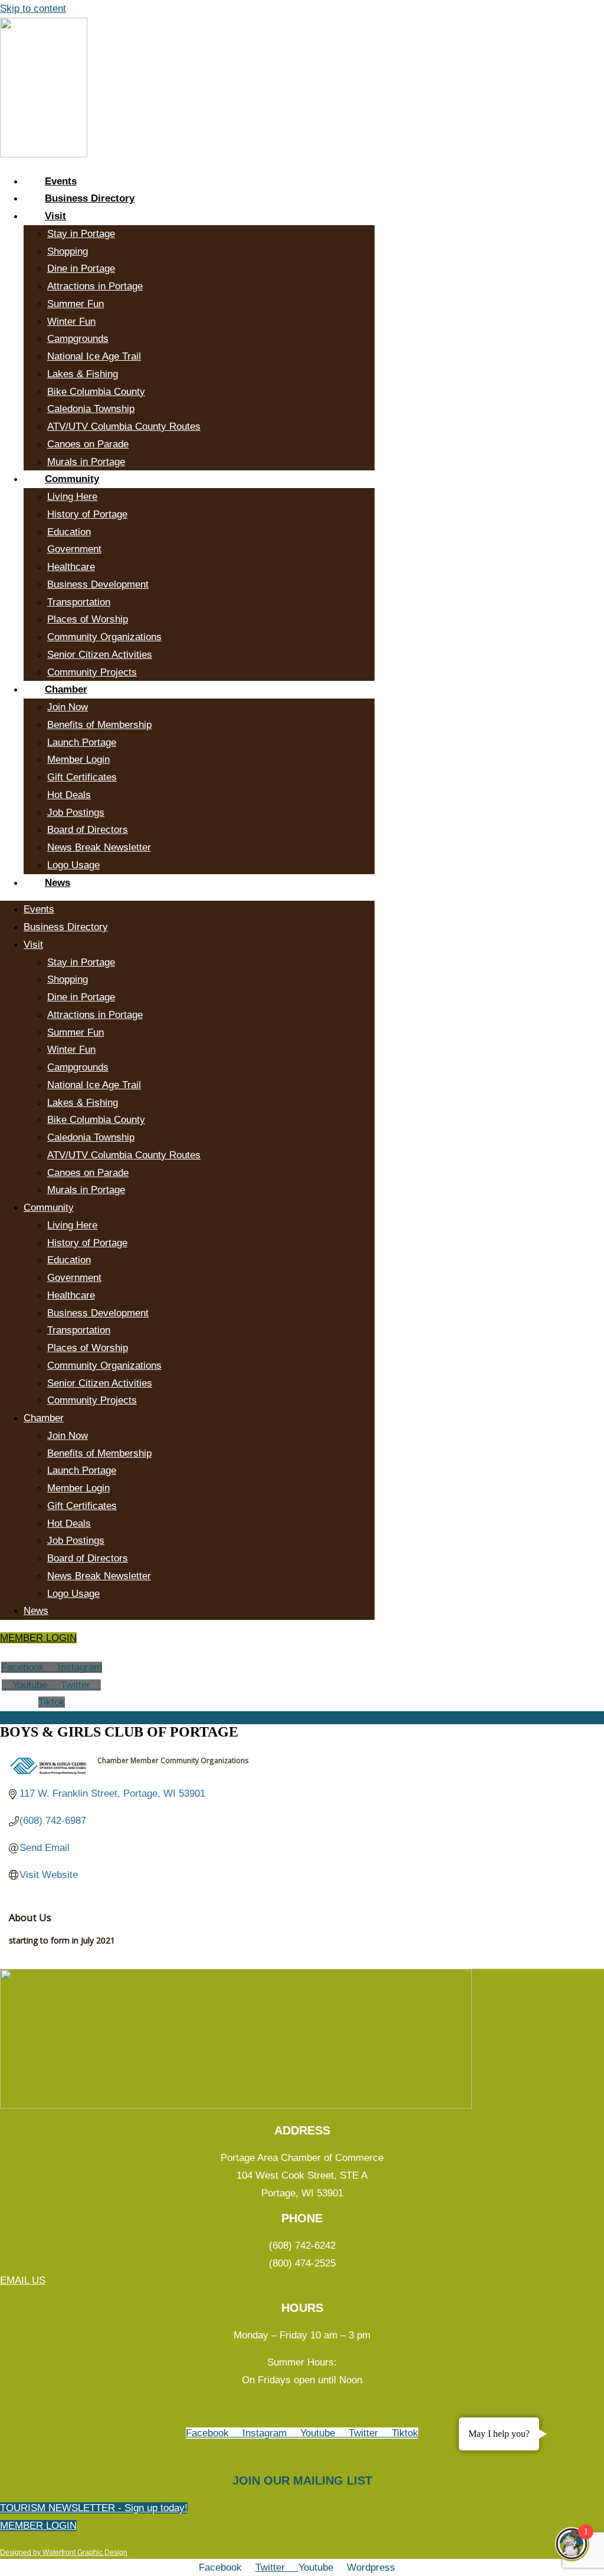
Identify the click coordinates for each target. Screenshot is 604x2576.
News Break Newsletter (99, 847)
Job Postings (76, 813)
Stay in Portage (81, 234)
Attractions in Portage (95, 286)
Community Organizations (104, 637)
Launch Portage (82, 742)
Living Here (72, 497)
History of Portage (87, 514)
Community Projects (92, 672)
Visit (55, 216)
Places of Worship (88, 619)
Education (69, 532)
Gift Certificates (82, 777)
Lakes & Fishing (83, 374)
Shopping (68, 251)
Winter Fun (71, 322)
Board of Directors (88, 830)
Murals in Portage (86, 462)
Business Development (98, 584)
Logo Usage (73, 865)
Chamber (66, 689)
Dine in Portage (81, 269)
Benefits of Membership (99, 725)
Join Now (68, 707)
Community (72, 479)
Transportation (79, 602)
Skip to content (33, 9)
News (58, 883)
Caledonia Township (91, 409)
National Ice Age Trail (94, 356)
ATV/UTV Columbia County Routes (124, 426)
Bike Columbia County (96, 392)
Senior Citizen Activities (100, 655)
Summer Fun (75, 304)
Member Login (78, 760)
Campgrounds (78, 339)
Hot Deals (69, 795)
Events (61, 181)
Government (74, 549)
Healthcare (71, 567)
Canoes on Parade (88, 444)
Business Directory (90, 198)
